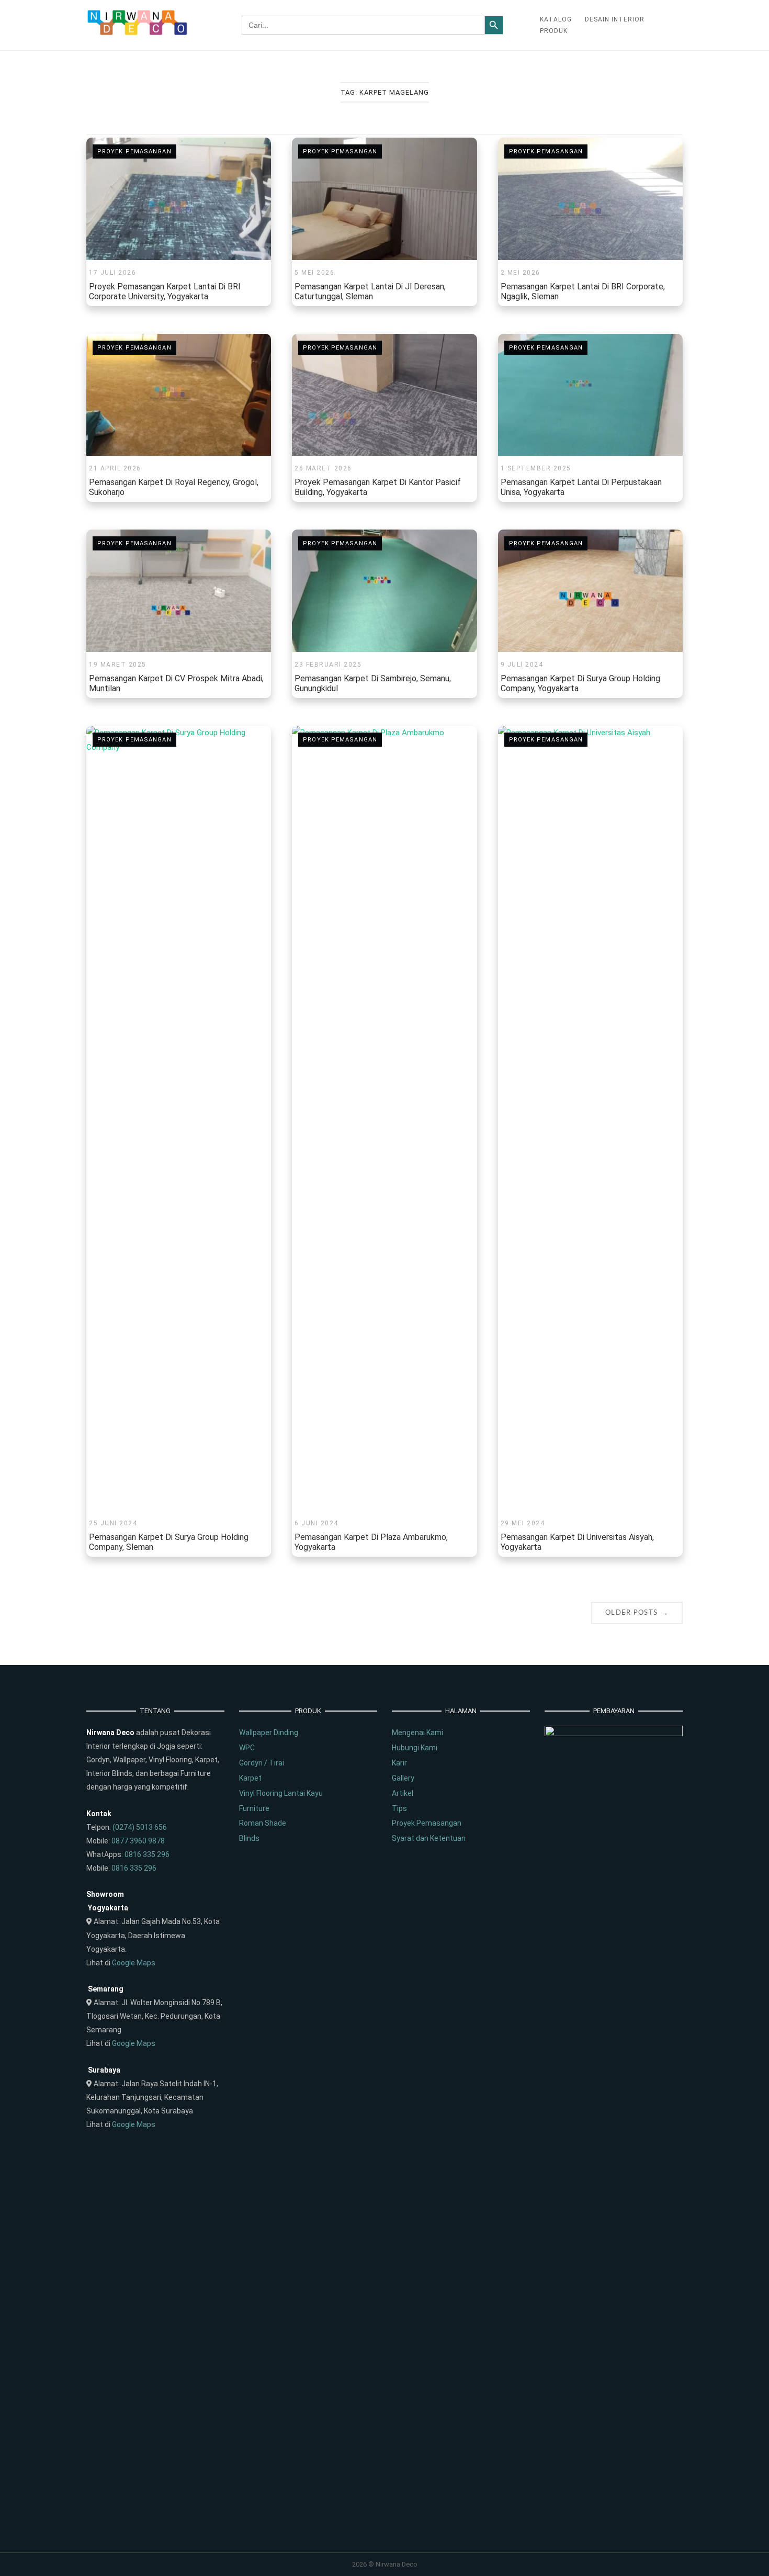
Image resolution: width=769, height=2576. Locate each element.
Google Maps (134, 1963)
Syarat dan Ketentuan (429, 1838)
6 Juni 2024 (316, 1523)
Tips (399, 1808)
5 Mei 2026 (314, 273)
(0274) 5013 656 (140, 1827)
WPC (247, 1748)
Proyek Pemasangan (134, 151)
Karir (399, 1763)
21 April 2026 (115, 468)
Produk (554, 31)
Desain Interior (615, 19)
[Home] (138, 33)
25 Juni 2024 (113, 1523)
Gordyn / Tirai (262, 1763)
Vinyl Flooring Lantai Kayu (281, 1793)
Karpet (250, 1778)
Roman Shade (263, 1823)
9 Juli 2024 (522, 665)
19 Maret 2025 (118, 665)
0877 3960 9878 (138, 1841)
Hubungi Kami (415, 1748)
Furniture (254, 1808)
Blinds (249, 1838)
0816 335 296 (147, 1854)
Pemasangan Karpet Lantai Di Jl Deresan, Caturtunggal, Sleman (370, 291)
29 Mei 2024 (523, 1523)
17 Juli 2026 (112, 273)
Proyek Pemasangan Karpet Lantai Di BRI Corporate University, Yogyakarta (165, 291)
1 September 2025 (536, 468)
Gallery (403, 1778)
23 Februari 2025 (328, 665)
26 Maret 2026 (323, 468)
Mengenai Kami (417, 1733)
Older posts (637, 1612)
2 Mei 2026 (521, 273)
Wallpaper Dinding (269, 1733)
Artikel (403, 1793)
